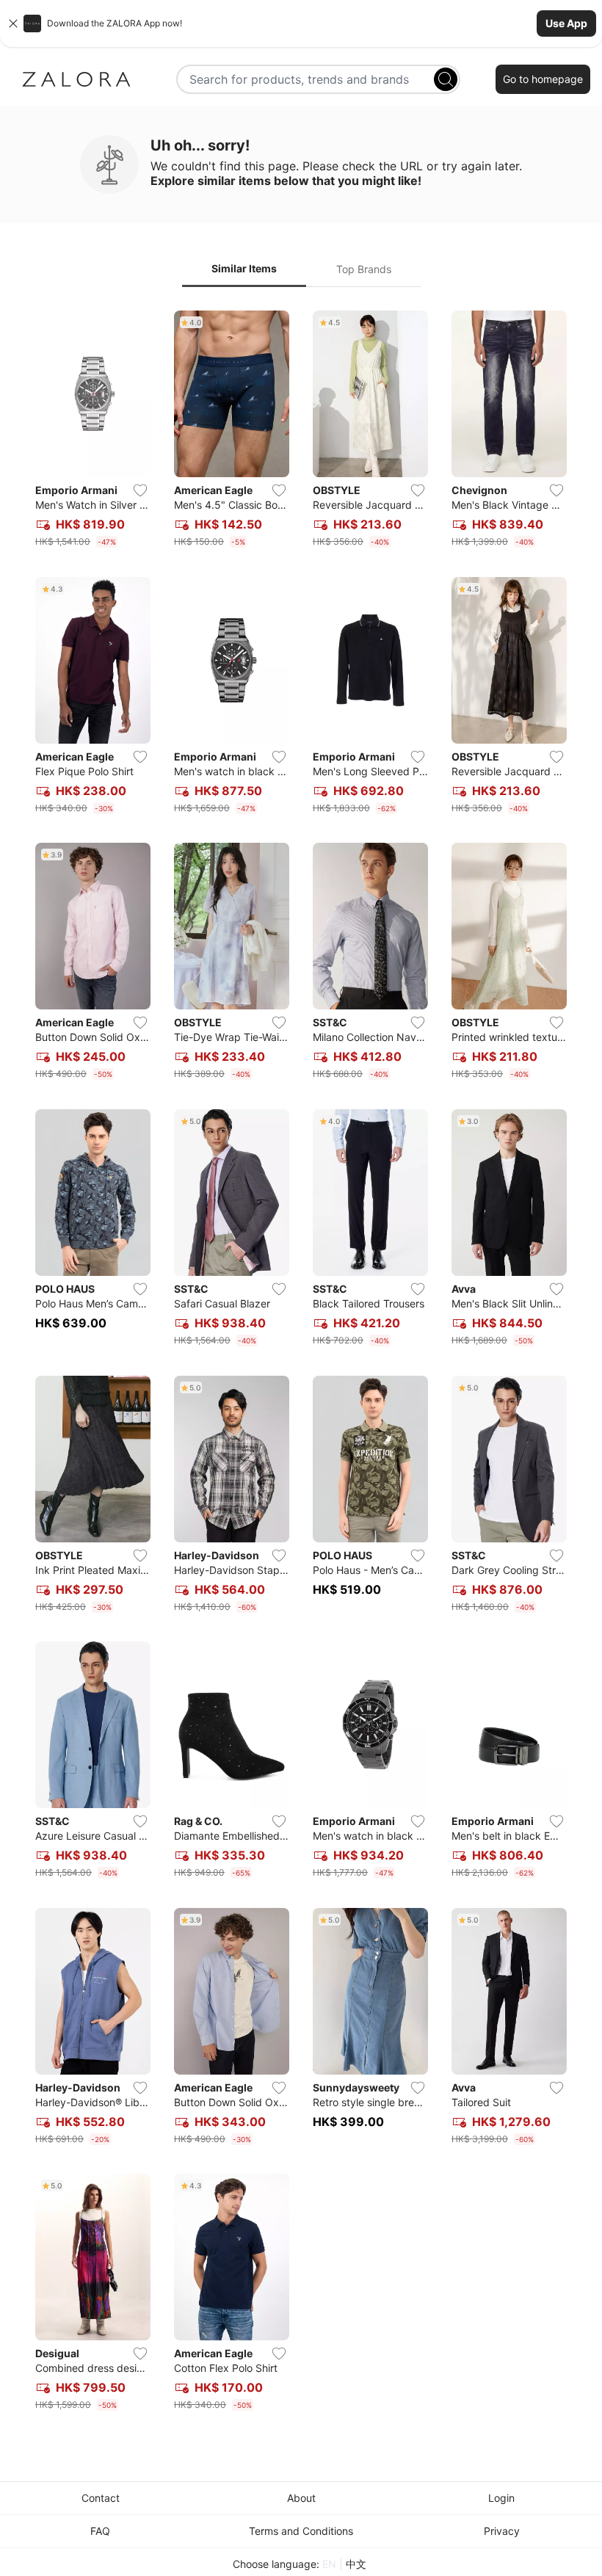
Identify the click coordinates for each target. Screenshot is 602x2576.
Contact (101, 2498)
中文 (356, 2564)
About (301, 2498)
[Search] (446, 79)
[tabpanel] (301, 1364)
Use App (566, 23)
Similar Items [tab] (244, 268)
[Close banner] (13, 23)
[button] (301, 23)
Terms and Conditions (301, 2531)
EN (329, 2564)
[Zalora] (76, 79)
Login (501, 2498)
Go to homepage (543, 79)
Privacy (502, 2531)
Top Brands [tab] (364, 269)
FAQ (100, 2531)
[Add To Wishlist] (140, 490)
